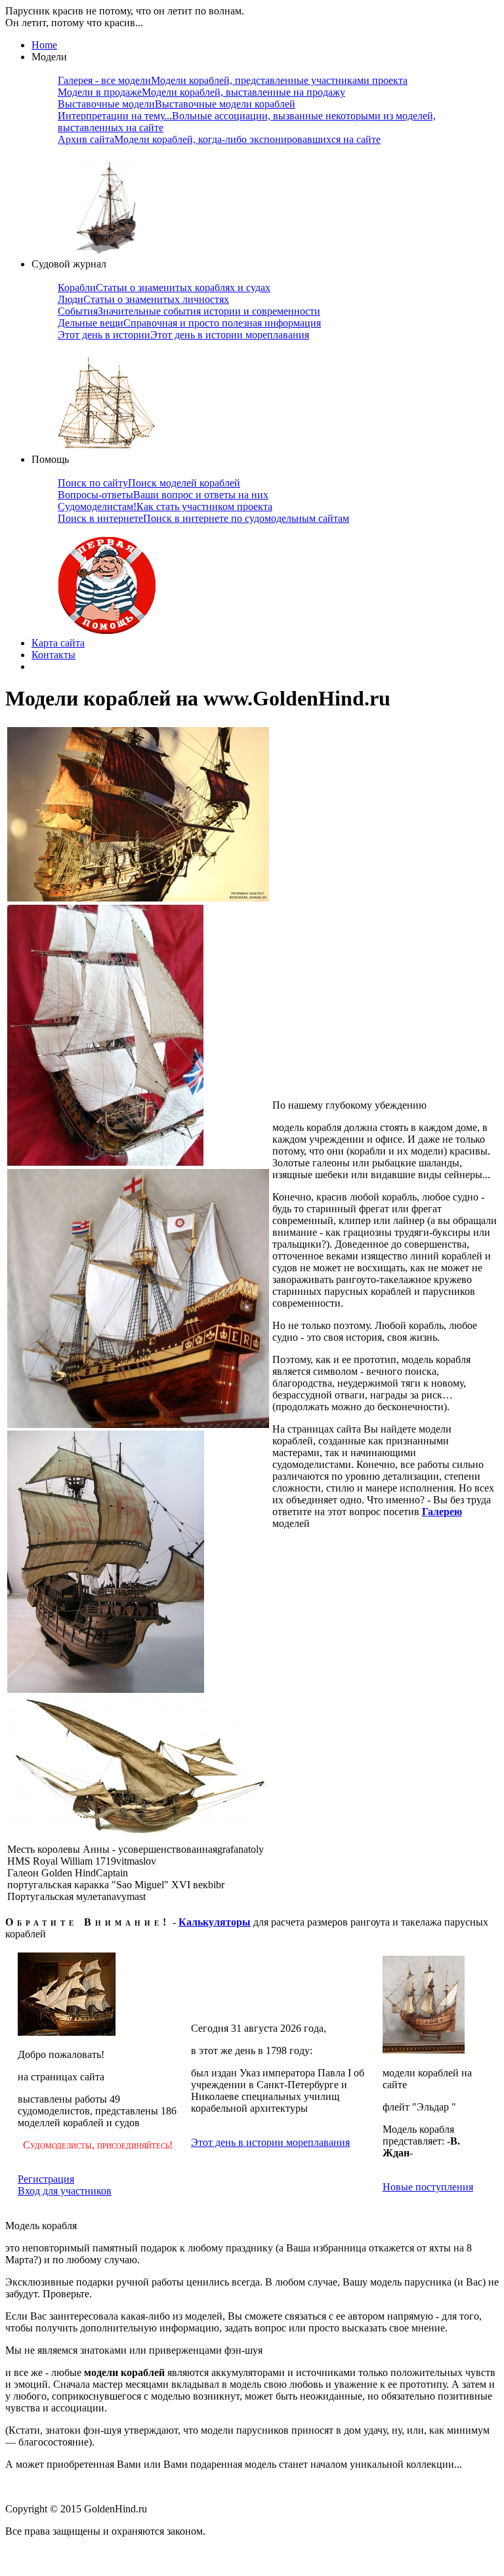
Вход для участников (65, 2191)
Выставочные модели (177, 104)
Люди (143, 299)
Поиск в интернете (203, 518)
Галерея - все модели (233, 80)
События (189, 311)
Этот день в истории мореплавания (270, 2142)
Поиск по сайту (149, 483)
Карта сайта (58, 643)
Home (44, 45)
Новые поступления (428, 2187)
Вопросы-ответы (163, 495)
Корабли (164, 287)
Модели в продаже (201, 92)
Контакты (53, 655)
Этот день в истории (183, 335)
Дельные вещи (189, 323)
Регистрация (46, 2179)
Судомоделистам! (165, 506)
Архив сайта (219, 139)
